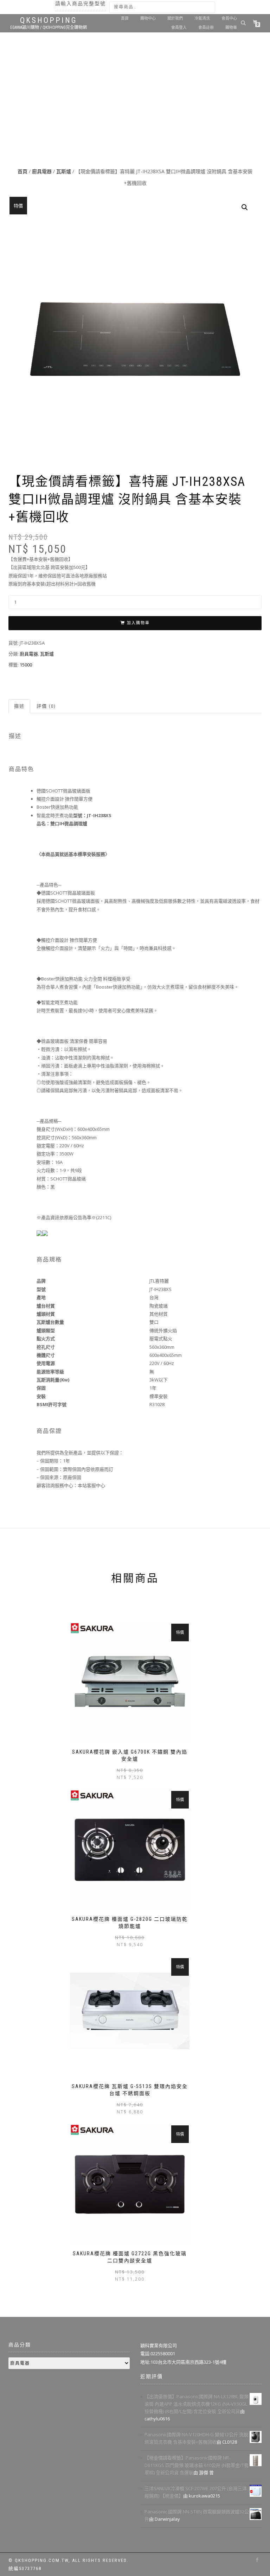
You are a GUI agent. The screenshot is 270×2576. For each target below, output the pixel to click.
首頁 (125, 18)
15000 (26, 665)
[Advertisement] (135, 113)
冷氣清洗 (202, 18)
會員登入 (179, 28)
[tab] (20, 706)
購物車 (231, 28)
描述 (19, 706)
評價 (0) (46, 706)
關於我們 (175, 18)
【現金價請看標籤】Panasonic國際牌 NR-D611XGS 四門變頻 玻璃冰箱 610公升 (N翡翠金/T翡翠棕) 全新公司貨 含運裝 (197, 2465)
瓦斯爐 (64, 171)
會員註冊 (206, 28)
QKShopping (49, 20)
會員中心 (229, 18)
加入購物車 (138, 623)
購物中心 (148, 18)
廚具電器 (42, 171)
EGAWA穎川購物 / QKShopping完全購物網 (49, 27)
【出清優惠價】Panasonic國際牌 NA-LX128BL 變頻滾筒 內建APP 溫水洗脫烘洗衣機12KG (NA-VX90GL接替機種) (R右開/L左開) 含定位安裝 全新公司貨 (197, 2404)
